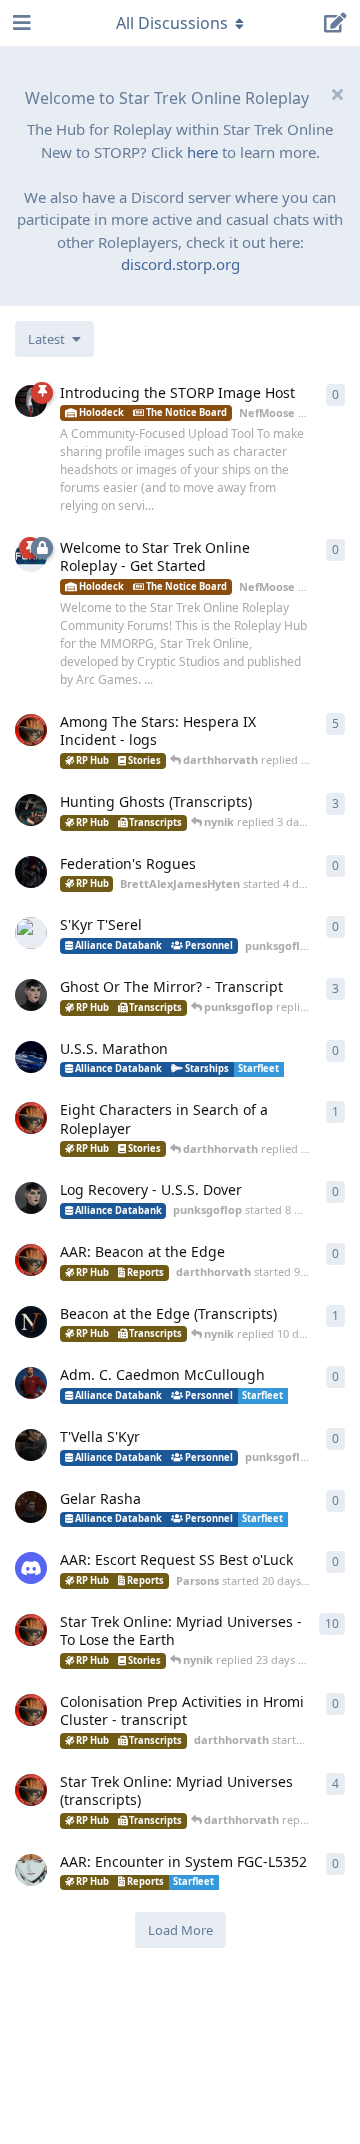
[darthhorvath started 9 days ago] (31, 1260)
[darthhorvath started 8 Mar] (31, 1630)
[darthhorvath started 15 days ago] (31, 1507)
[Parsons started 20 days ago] (31, 1568)
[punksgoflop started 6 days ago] (31, 933)
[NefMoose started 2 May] (31, 401)
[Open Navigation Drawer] (20, 23)
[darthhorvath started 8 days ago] (31, 1118)
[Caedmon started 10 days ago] (31, 1383)
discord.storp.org (180, 264)
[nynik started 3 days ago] (31, 810)
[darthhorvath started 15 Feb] (31, 730)
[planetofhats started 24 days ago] (31, 1870)
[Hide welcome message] (337, 94)
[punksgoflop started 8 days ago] (31, 1198)
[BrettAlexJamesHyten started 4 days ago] (31, 872)
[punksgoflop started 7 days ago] (31, 995)
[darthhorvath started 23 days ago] (31, 1710)
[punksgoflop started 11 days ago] (31, 1445)
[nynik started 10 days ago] (31, 1322)
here (202, 152)
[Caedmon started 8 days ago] (31, 1057)
